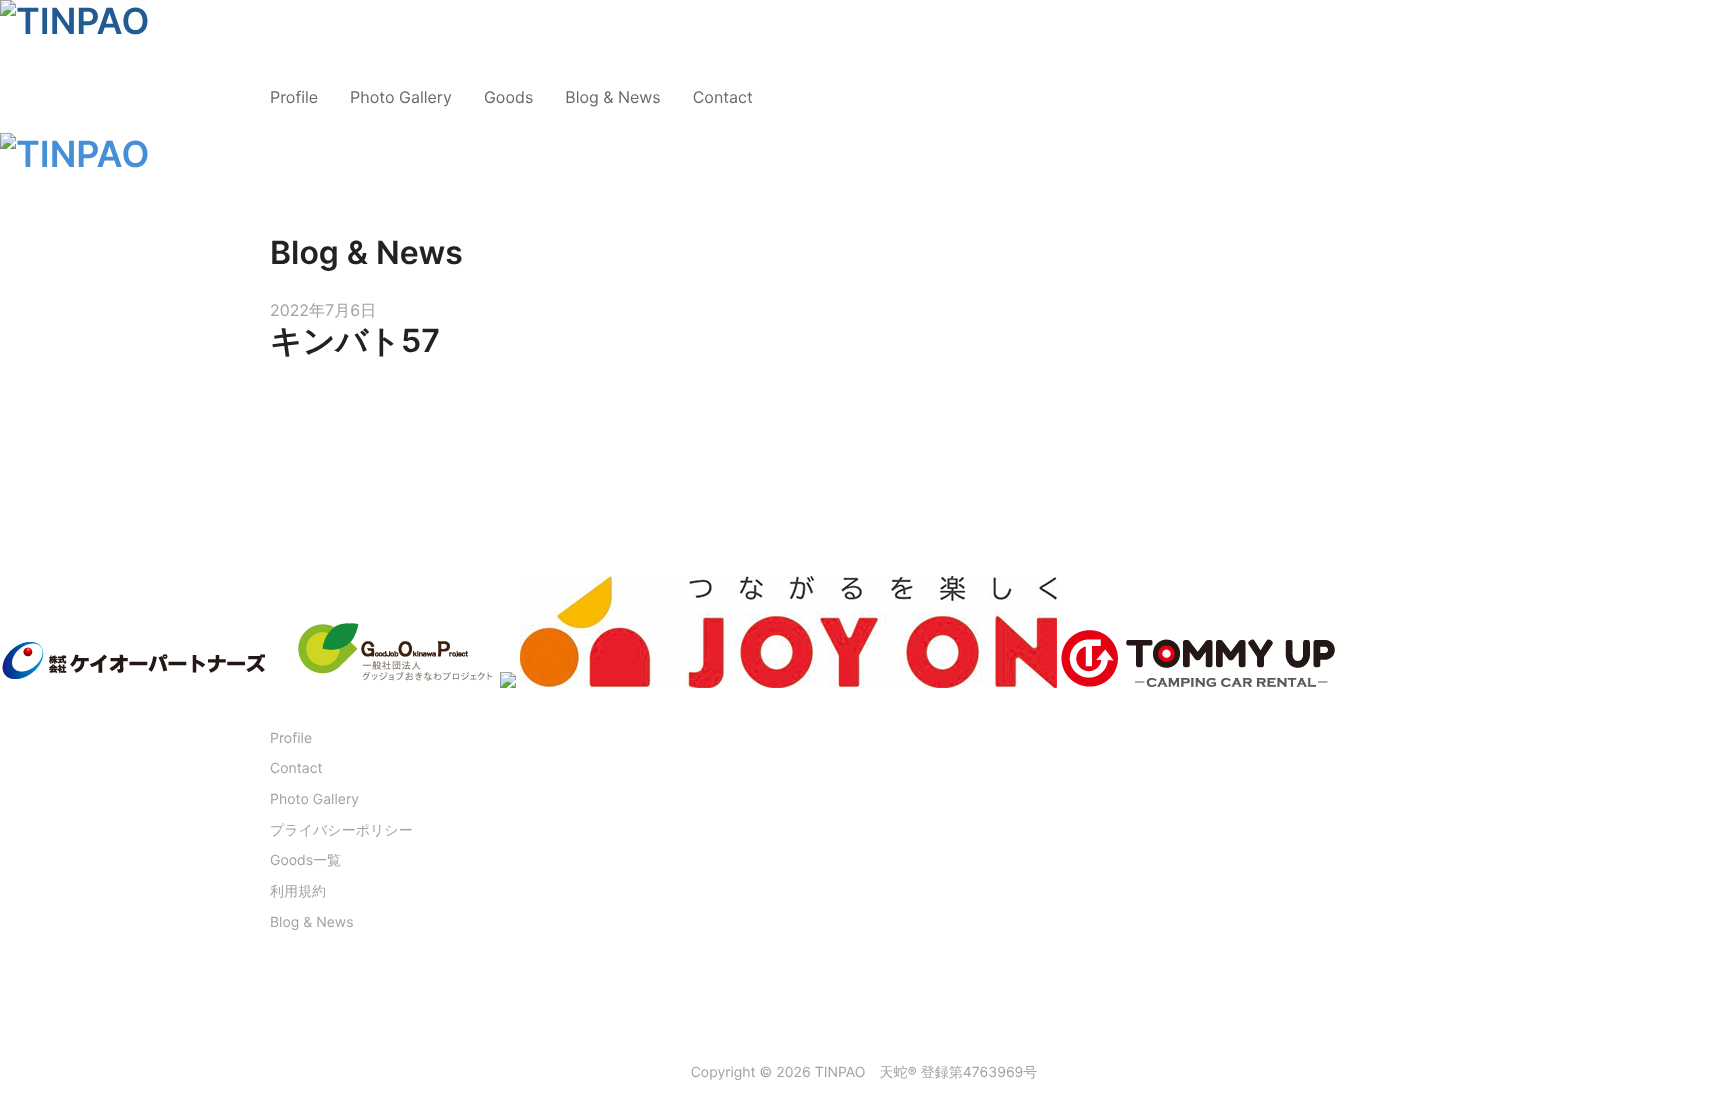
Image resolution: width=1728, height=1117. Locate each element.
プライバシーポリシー (341, 830)
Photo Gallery (401, 97)
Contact (723, 97)
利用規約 (298, 891)
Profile (294, 97)
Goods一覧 (305, 860)
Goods (508, 97)
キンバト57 (355, 340)
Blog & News (612, 97)
